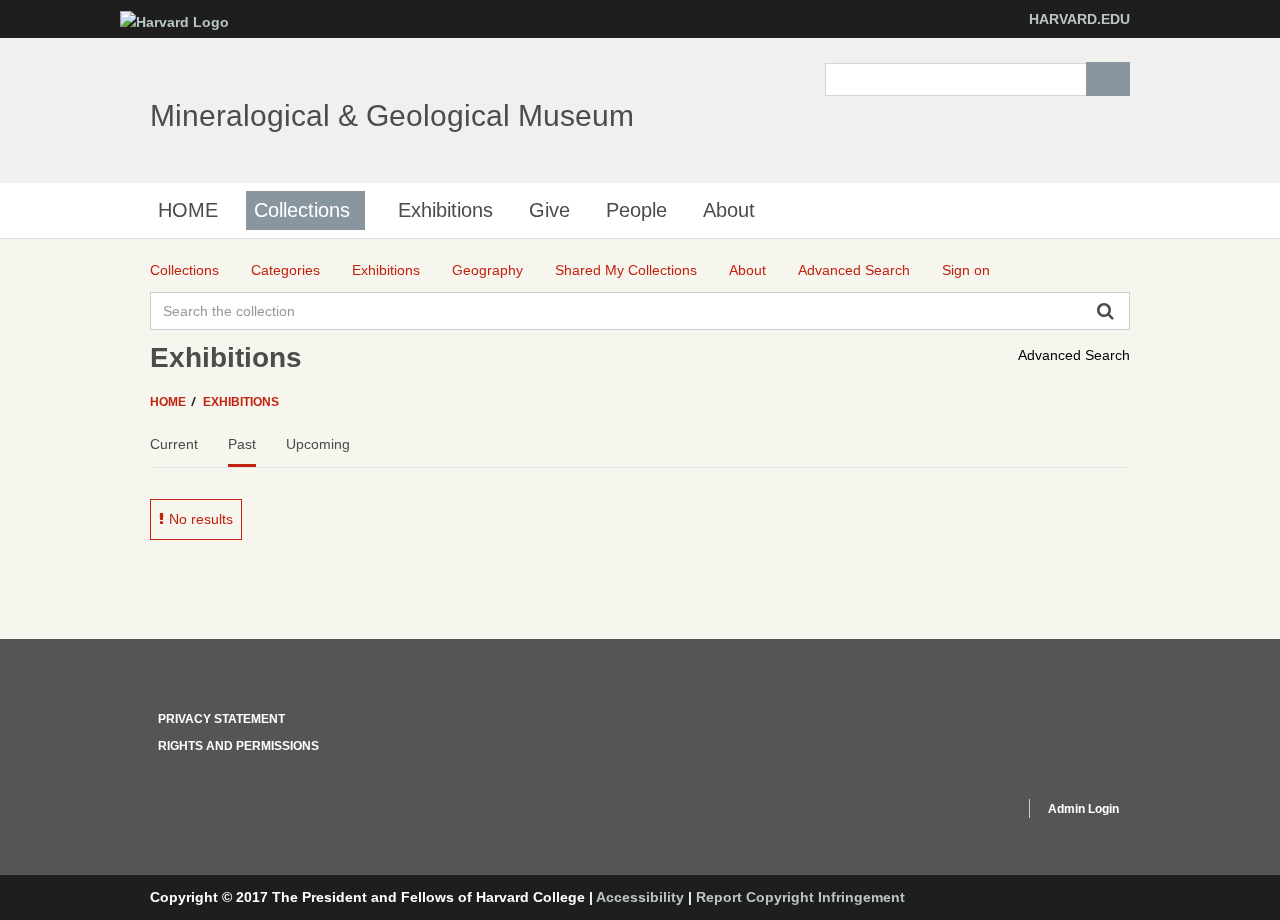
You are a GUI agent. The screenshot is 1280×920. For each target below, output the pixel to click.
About (729, 210)
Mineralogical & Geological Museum (392, 115)
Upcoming (318, 444)
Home (169, 402)
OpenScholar (971, 812)
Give (549, 210)
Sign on (966, 270)
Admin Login (1083, 809)
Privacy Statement (221, 719)
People (636, 210)
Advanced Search (1074, 355)
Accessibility (640, 897)
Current (174, 444)
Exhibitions (445, 210)
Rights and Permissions (238, 746)
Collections (302, 210)
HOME (188, 210)
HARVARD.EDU (1079, 19)
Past (242, 444)
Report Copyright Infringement (800, 897)
